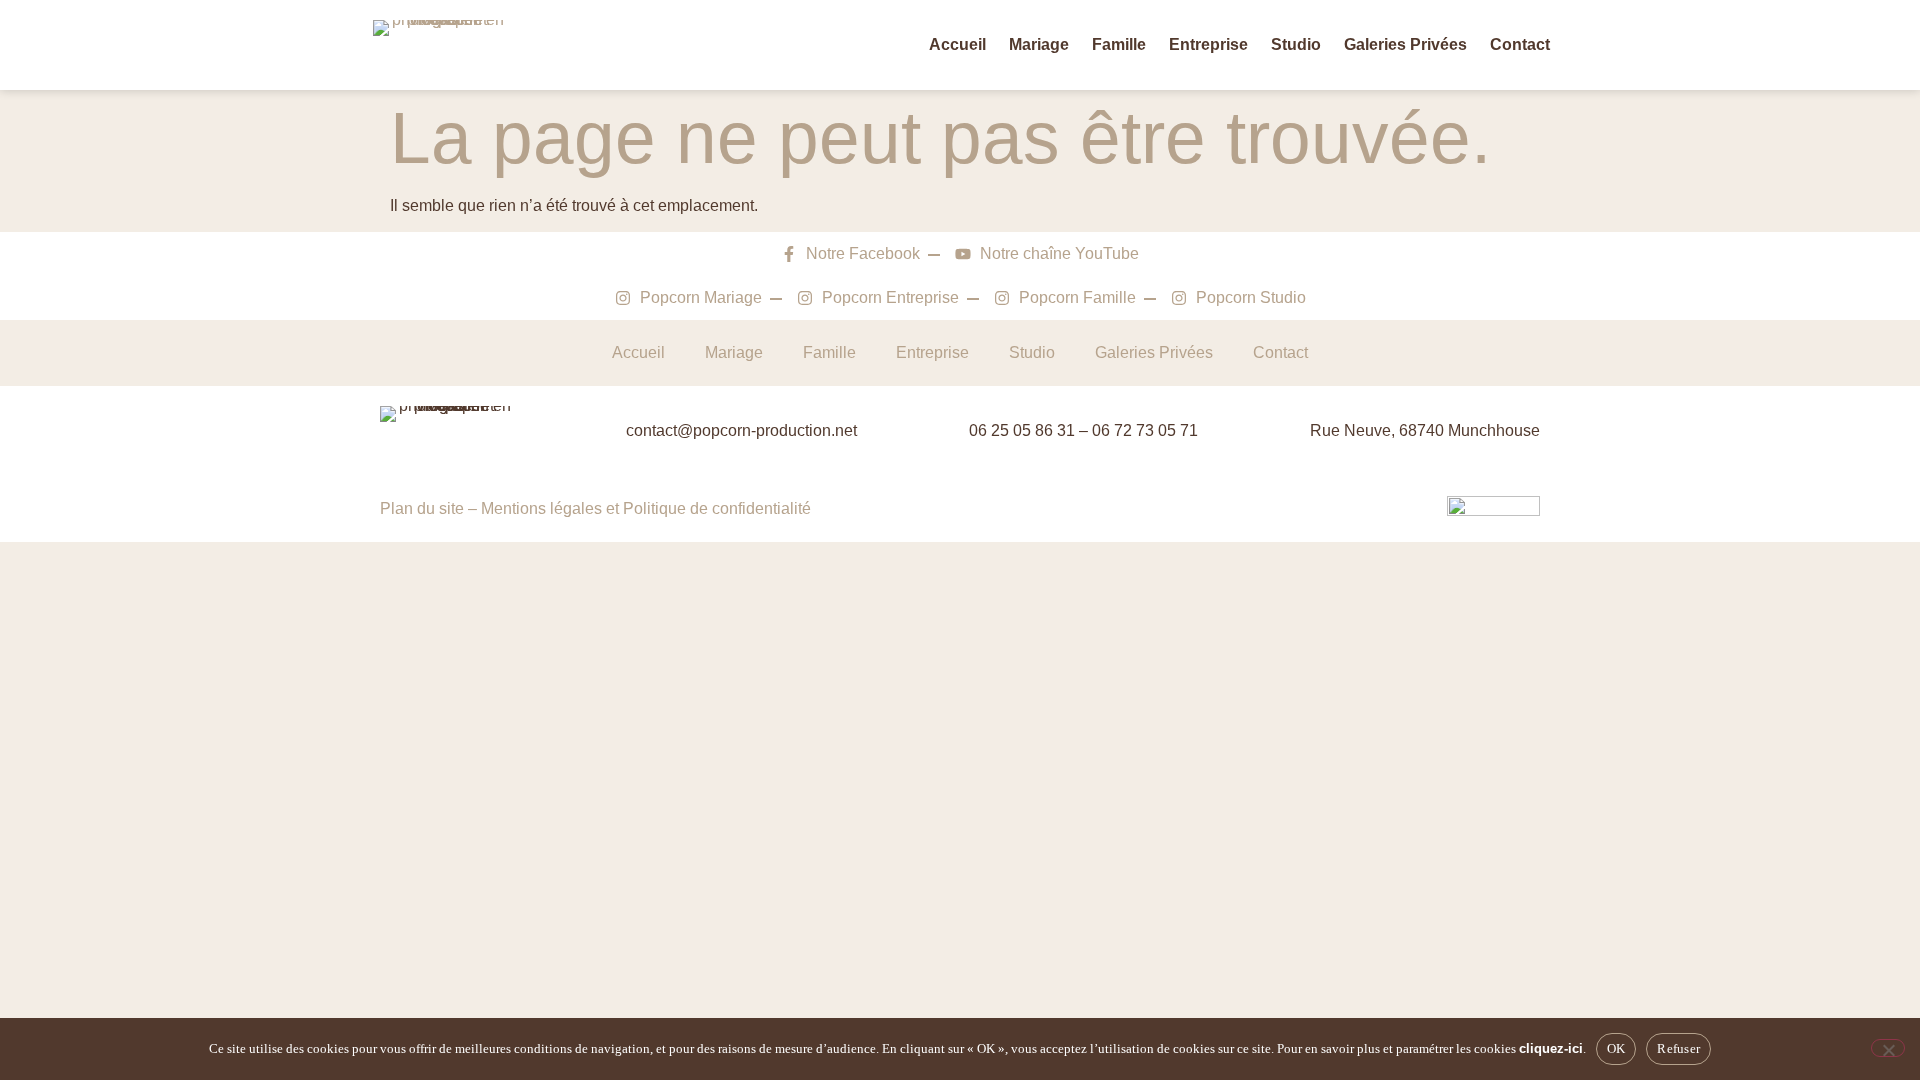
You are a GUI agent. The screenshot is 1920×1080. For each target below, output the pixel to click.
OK (1616, 1048)
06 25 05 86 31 (1022, 430)
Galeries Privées (1405, 44)
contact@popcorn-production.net (741, 430)
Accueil (957, 44)
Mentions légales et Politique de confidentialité (646, 508)
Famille (1119, 44)
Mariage (1039, 44)
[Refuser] (1888, 1048)
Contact (1520, 44)
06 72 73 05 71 (1145, 430)
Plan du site (422, 508)
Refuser (1678, 1048)
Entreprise (1208, 44)
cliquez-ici (1551, 1048)
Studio (1296, 44)
